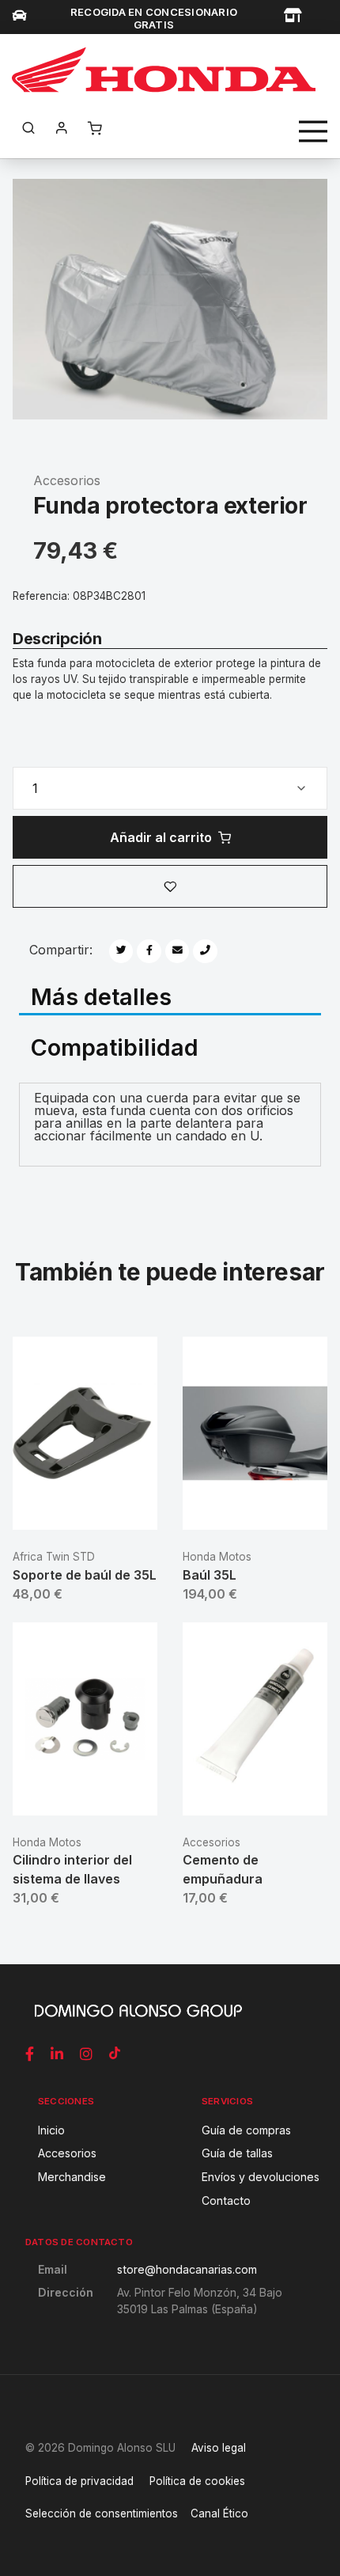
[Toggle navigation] (313, 131)
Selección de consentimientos (102, 2513)
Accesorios (67, 480)
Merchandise (72, 2177)
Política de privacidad (79, 2481)
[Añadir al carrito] (85, 1505)
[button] (170, 886)
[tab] (170, 998)
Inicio (51, 2130)
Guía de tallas (237, 2153)
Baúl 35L (210, 1575)
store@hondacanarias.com (187, 2269)
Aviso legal (219, 2448)
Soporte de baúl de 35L (85, 1575)
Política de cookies (197, 2481)
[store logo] (164, 70)
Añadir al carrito (161, 837)
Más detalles (101, 996)
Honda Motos (217, 1557)
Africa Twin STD (54, 1557)
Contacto (226, 2200)
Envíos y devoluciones (261, 2177)
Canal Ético (219, 2513)
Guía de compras (246, 2130)
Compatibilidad (115, 1046)
